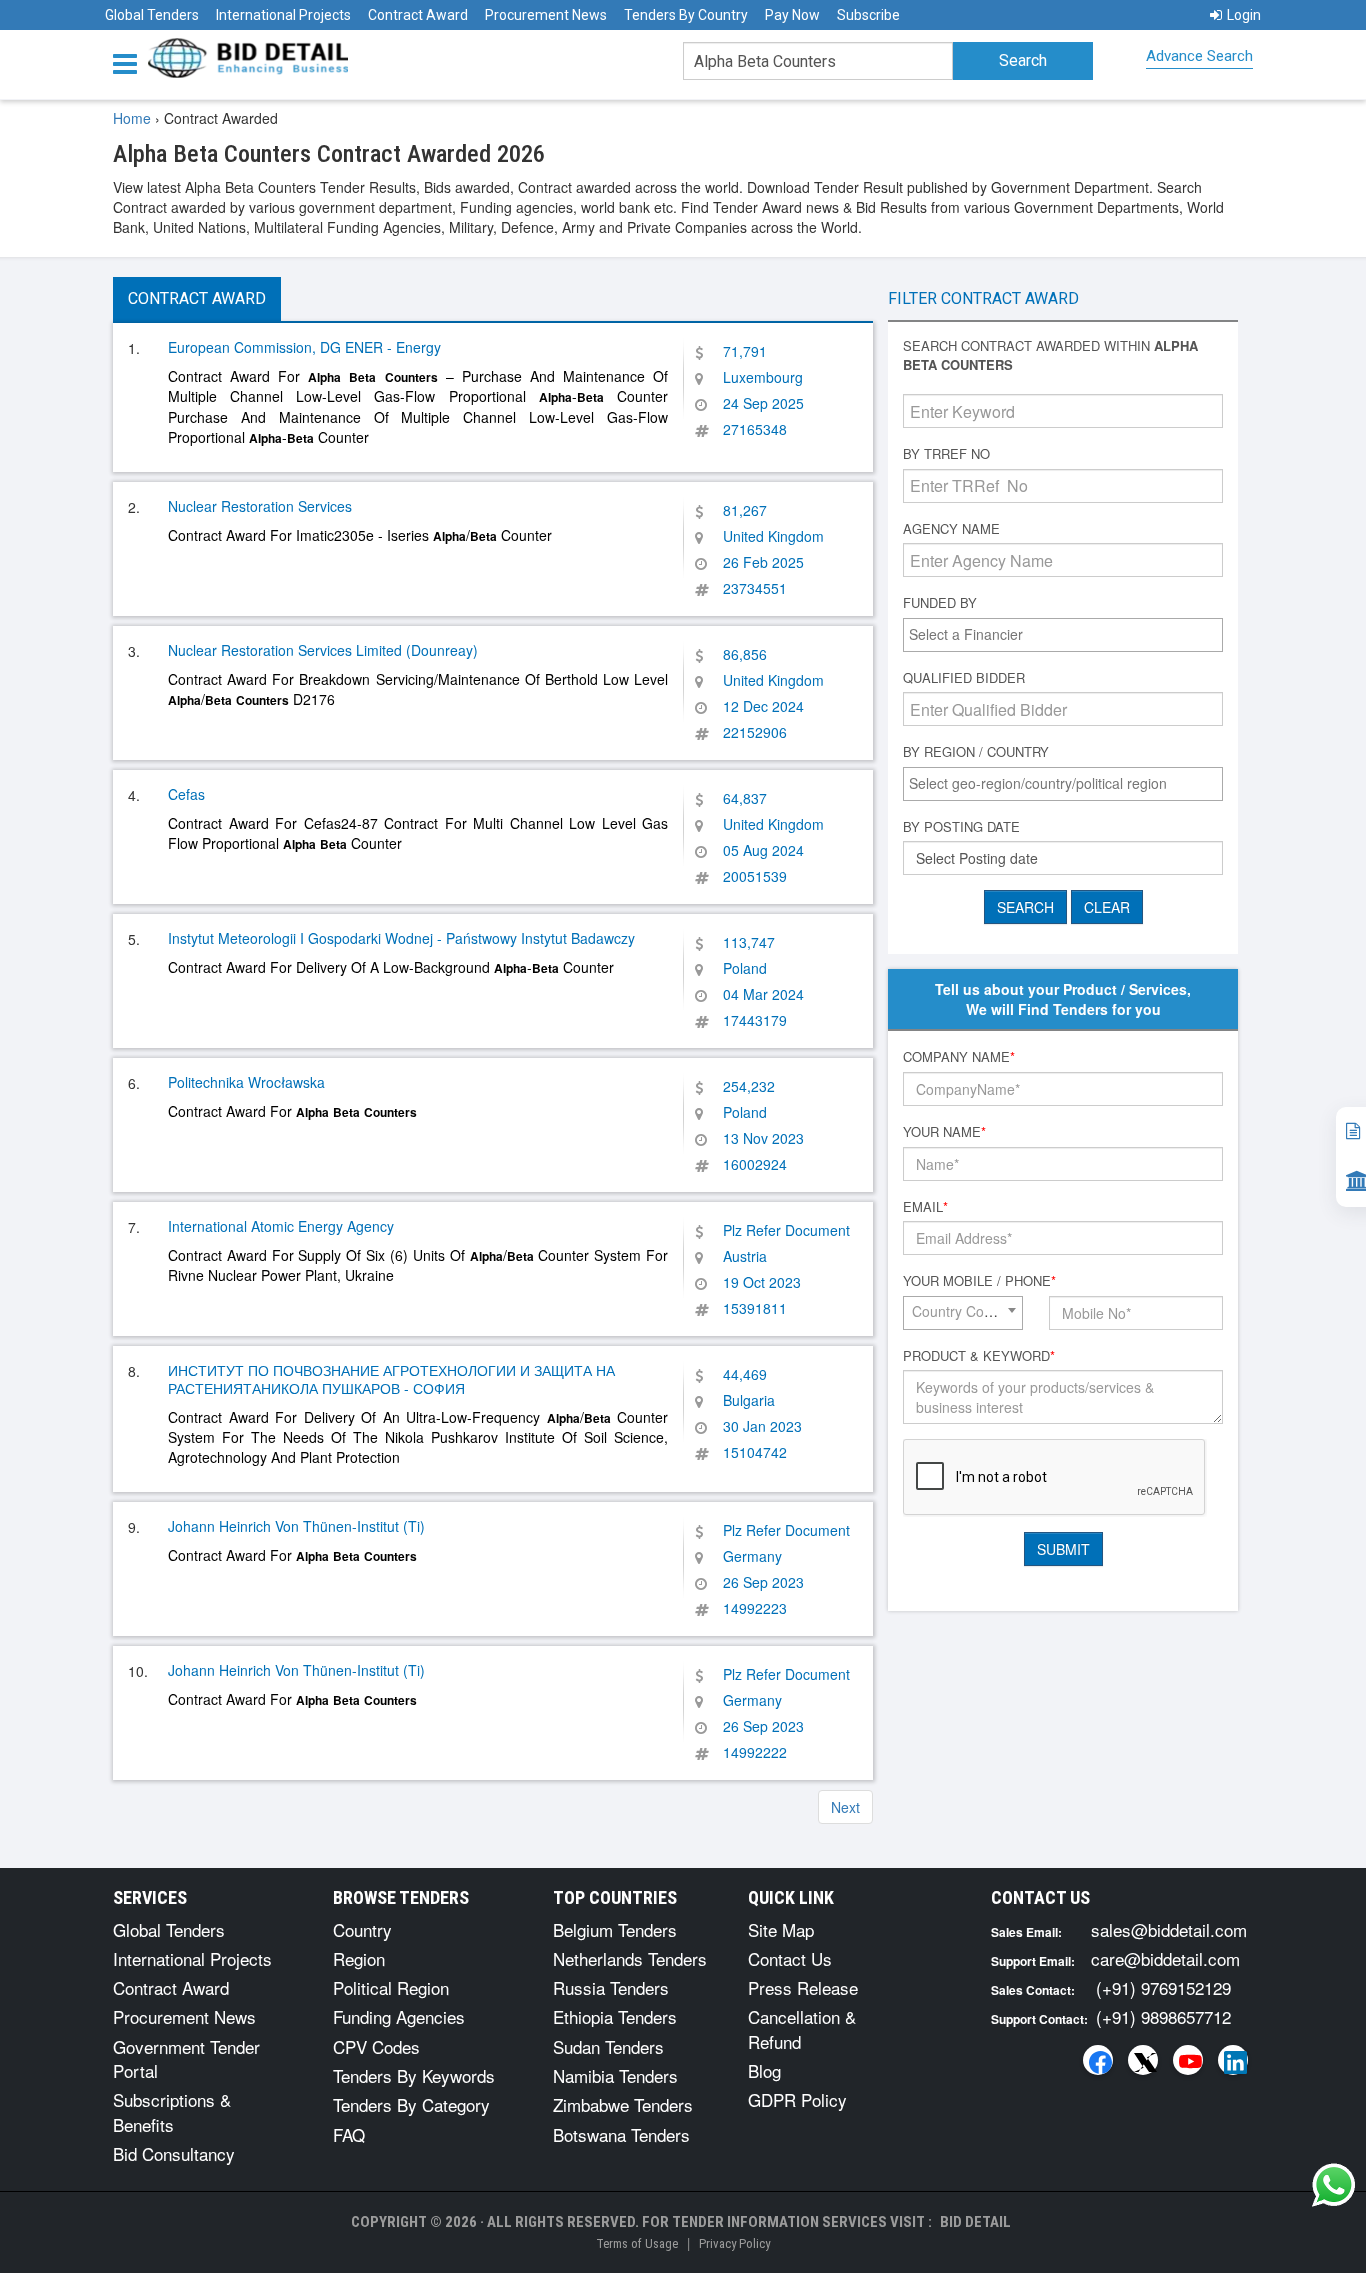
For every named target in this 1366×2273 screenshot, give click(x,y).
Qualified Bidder (964, 678)
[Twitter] (1143, 2060)
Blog (764, 2070)
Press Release (803, 1987)
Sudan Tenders (608, 2046)
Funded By (940, 603)
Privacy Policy (734, 2243)
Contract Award (418, 15)
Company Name (959, 1057)
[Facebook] (1098, 2060)
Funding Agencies (399, 2016)
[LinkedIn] (1233, 2060)
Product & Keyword (979, 1356)
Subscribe (868, 15)
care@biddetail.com (1165, 1958)
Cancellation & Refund (802, 2028)
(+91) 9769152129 (1163, 1987)
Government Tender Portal (186, 2058)
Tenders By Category (411, 2104)
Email (925, 1207)
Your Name (944, 1132)
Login (1244, 15)
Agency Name (951, 529)
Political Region (391, 1987)
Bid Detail (975, 2222)
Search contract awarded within (1050, 355)
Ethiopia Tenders (615, 2016)
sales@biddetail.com (1169, 1929)
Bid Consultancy (174, 2153)
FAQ (349, 2134)
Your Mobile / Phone (979, 1281)
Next (845, 1807)
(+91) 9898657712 (1163, 2016)
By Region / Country (976, 752)
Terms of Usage (637, 2243)
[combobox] (1063, 635)
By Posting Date (961, 827)
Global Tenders (152, 15)
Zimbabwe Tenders (623, 2104)
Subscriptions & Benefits (172, 2111)
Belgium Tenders (615, 1929)
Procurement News (546, 15)
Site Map (781, 1929)
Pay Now (792, 15)
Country (362, 1929)
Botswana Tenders (621, 2134)
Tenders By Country (686, 15)
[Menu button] (130, 62)
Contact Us (790, 1958)
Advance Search (1199, 56)
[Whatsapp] (1334, 2185)
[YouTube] (1188, 2060)
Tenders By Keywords (414, 2075)
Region (359, 1958)
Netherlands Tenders (630, 1958)
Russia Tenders (611, 1987)
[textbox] (1068, 634)
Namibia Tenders (615, 2075)
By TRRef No (946, 454)
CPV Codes (376, 2046)
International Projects (283, 15)
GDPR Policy (797, 2099)
